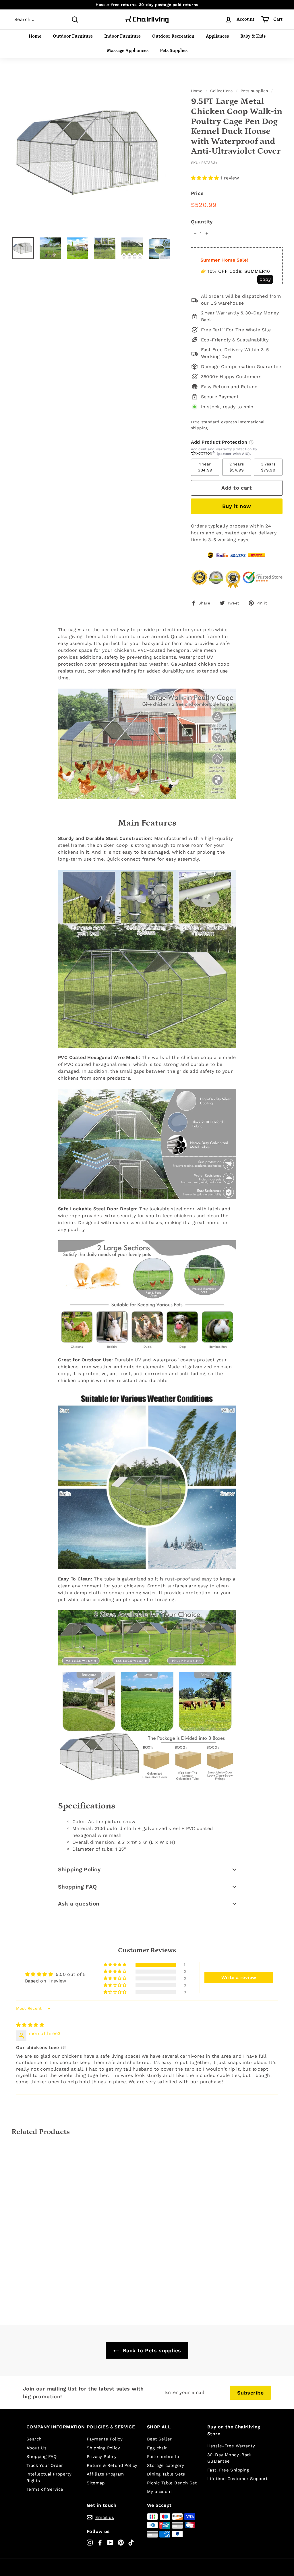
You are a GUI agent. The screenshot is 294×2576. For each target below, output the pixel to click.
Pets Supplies (174, 51)
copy (265, 279)
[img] (30, 2025)
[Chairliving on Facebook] (100, 2543)
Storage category (166, 2465)
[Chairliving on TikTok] (131, 2543)
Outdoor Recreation (173, 36)
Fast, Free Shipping (228, 2470)
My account (159, 2492)
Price (197, 193)
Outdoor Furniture (73, 36)
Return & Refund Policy (112, 2465)
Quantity (202, 222)
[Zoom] (92, 152)
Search (34, 2439)
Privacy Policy (102, 2457)
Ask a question (79, 1904)
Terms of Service (45, 2489)
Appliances (217, 36)
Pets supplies (254, 91)
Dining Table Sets (166, 2474)
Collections (221, 91)
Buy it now (237, 506)
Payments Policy (105, 2439)
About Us (36, 2448)
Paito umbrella (163, 2457)
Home (35, 36)
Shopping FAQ (78, 1887)
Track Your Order (45, 2465)
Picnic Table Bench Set (172, 2483)
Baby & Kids (253, 36)
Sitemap (96, 2483)
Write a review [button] (239, 1977)
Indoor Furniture (122, 36)
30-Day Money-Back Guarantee (230, 2458)
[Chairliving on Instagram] (90, 2543)
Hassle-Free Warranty (231, 2446)
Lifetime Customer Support (237, 2479)
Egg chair (157, 2448)
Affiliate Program (105, 2474)
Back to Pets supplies (151, 2350)
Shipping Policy (79, 1869)
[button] (206, 178)
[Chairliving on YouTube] (110, 2543)
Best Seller (159, 2439)
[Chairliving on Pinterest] (121, 2543)
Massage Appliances (128, 51)
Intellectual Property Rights (49, 2477)
